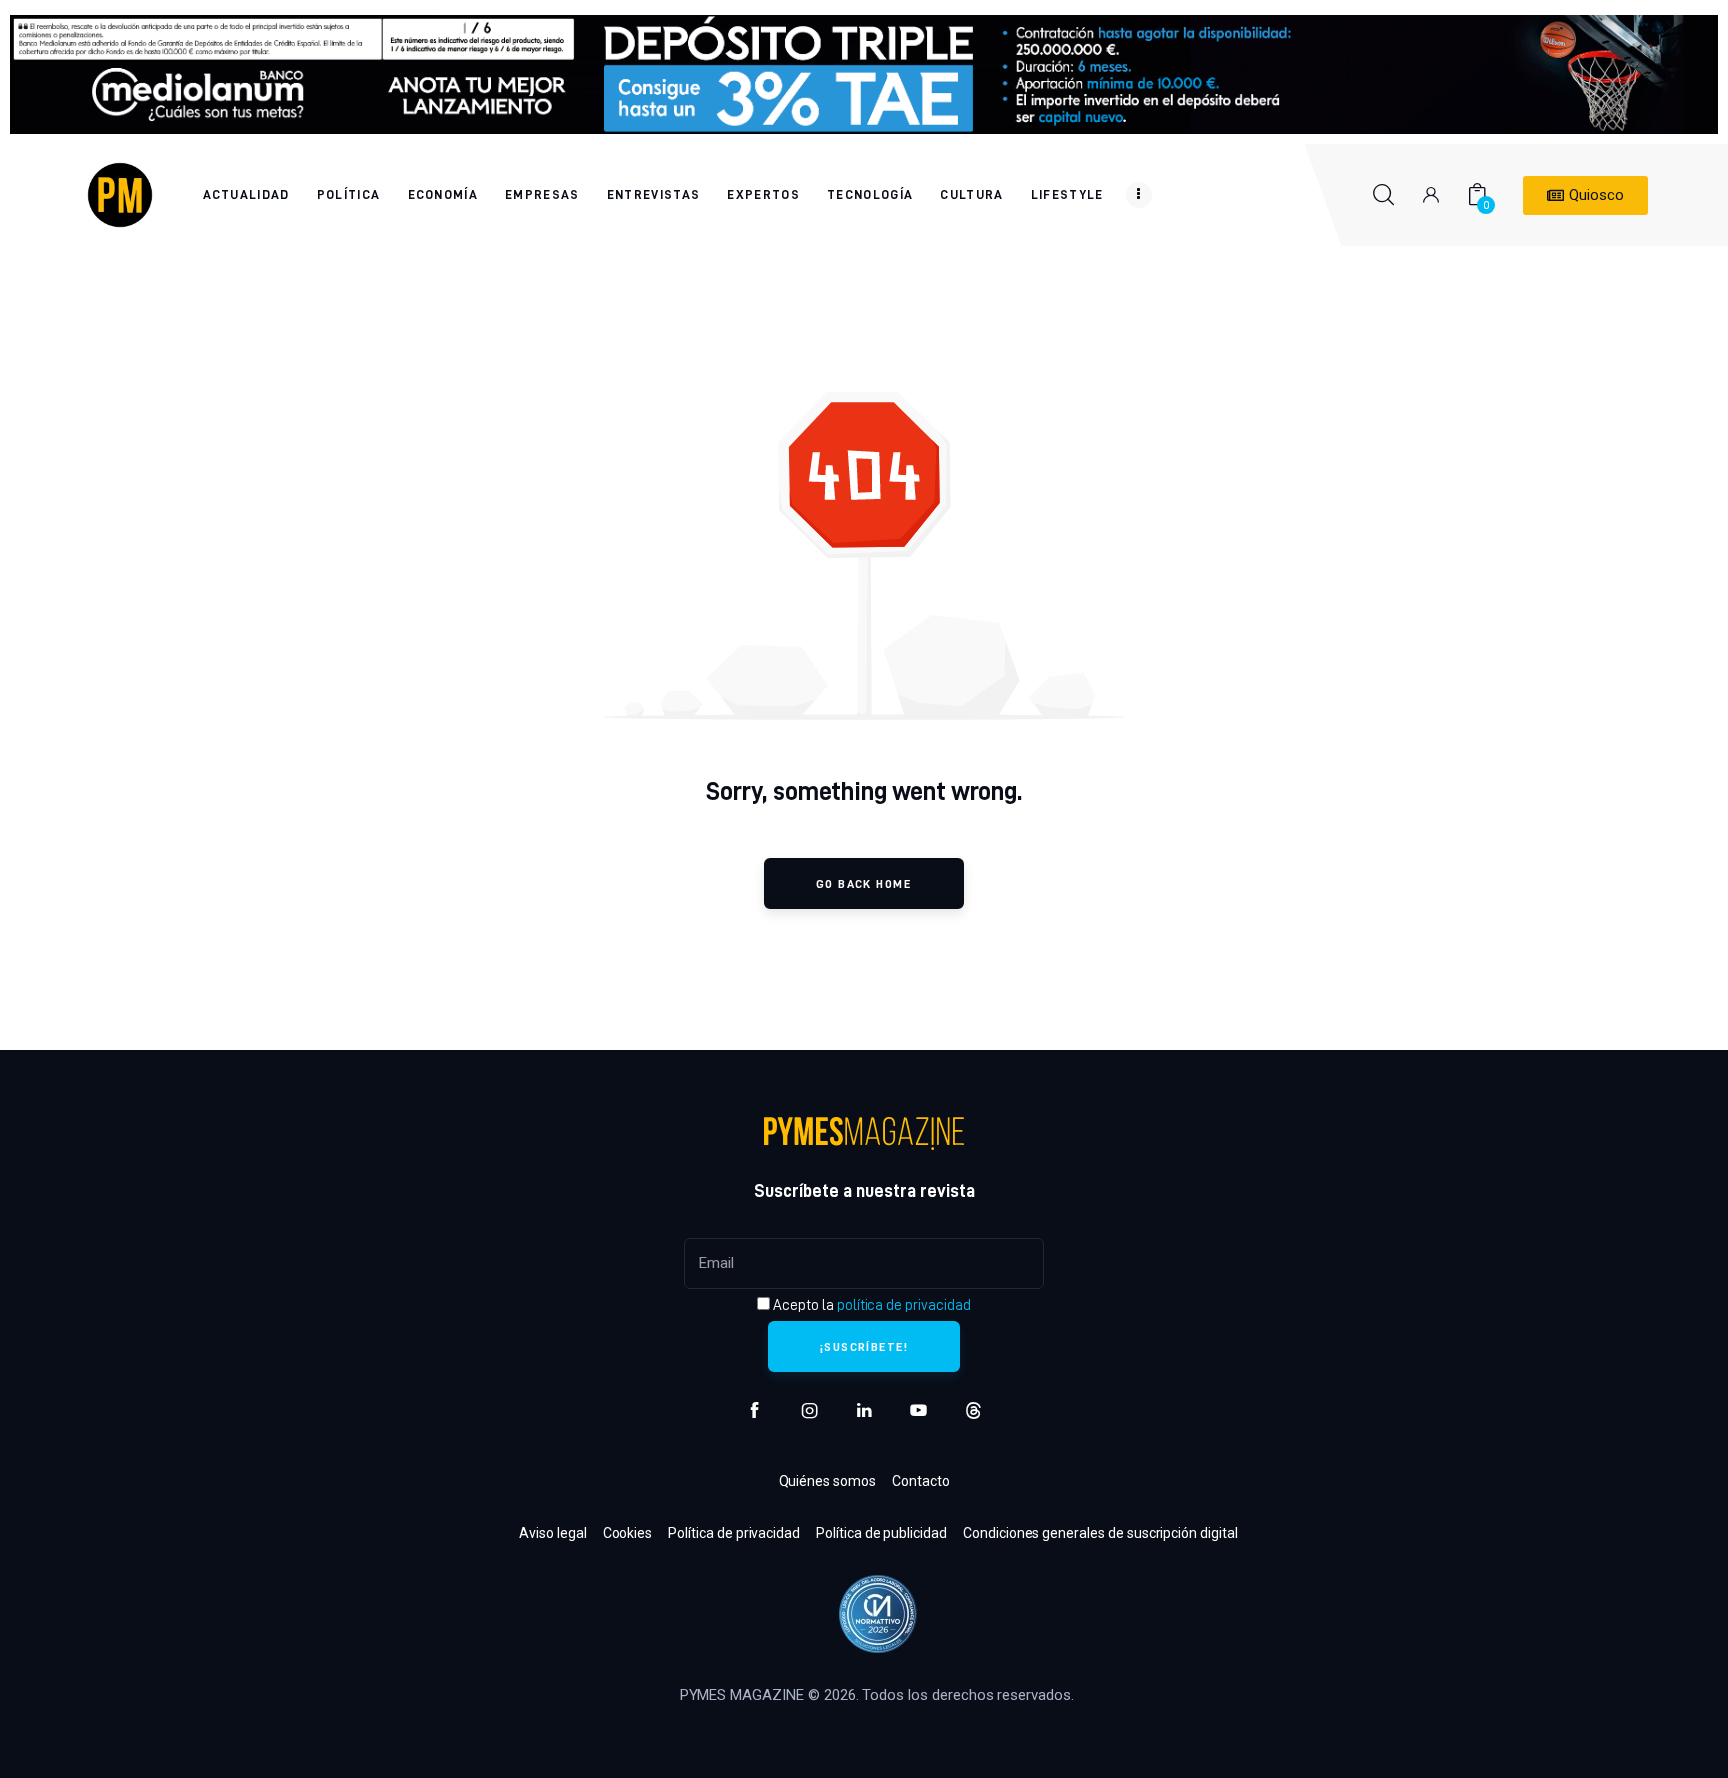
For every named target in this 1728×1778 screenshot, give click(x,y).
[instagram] (809, 1410)
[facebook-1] (754, 1410)
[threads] (973, 1410)
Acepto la (870, 1305)
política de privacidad (904, 1305)
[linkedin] (864, 1410)
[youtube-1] (918, 1410)
